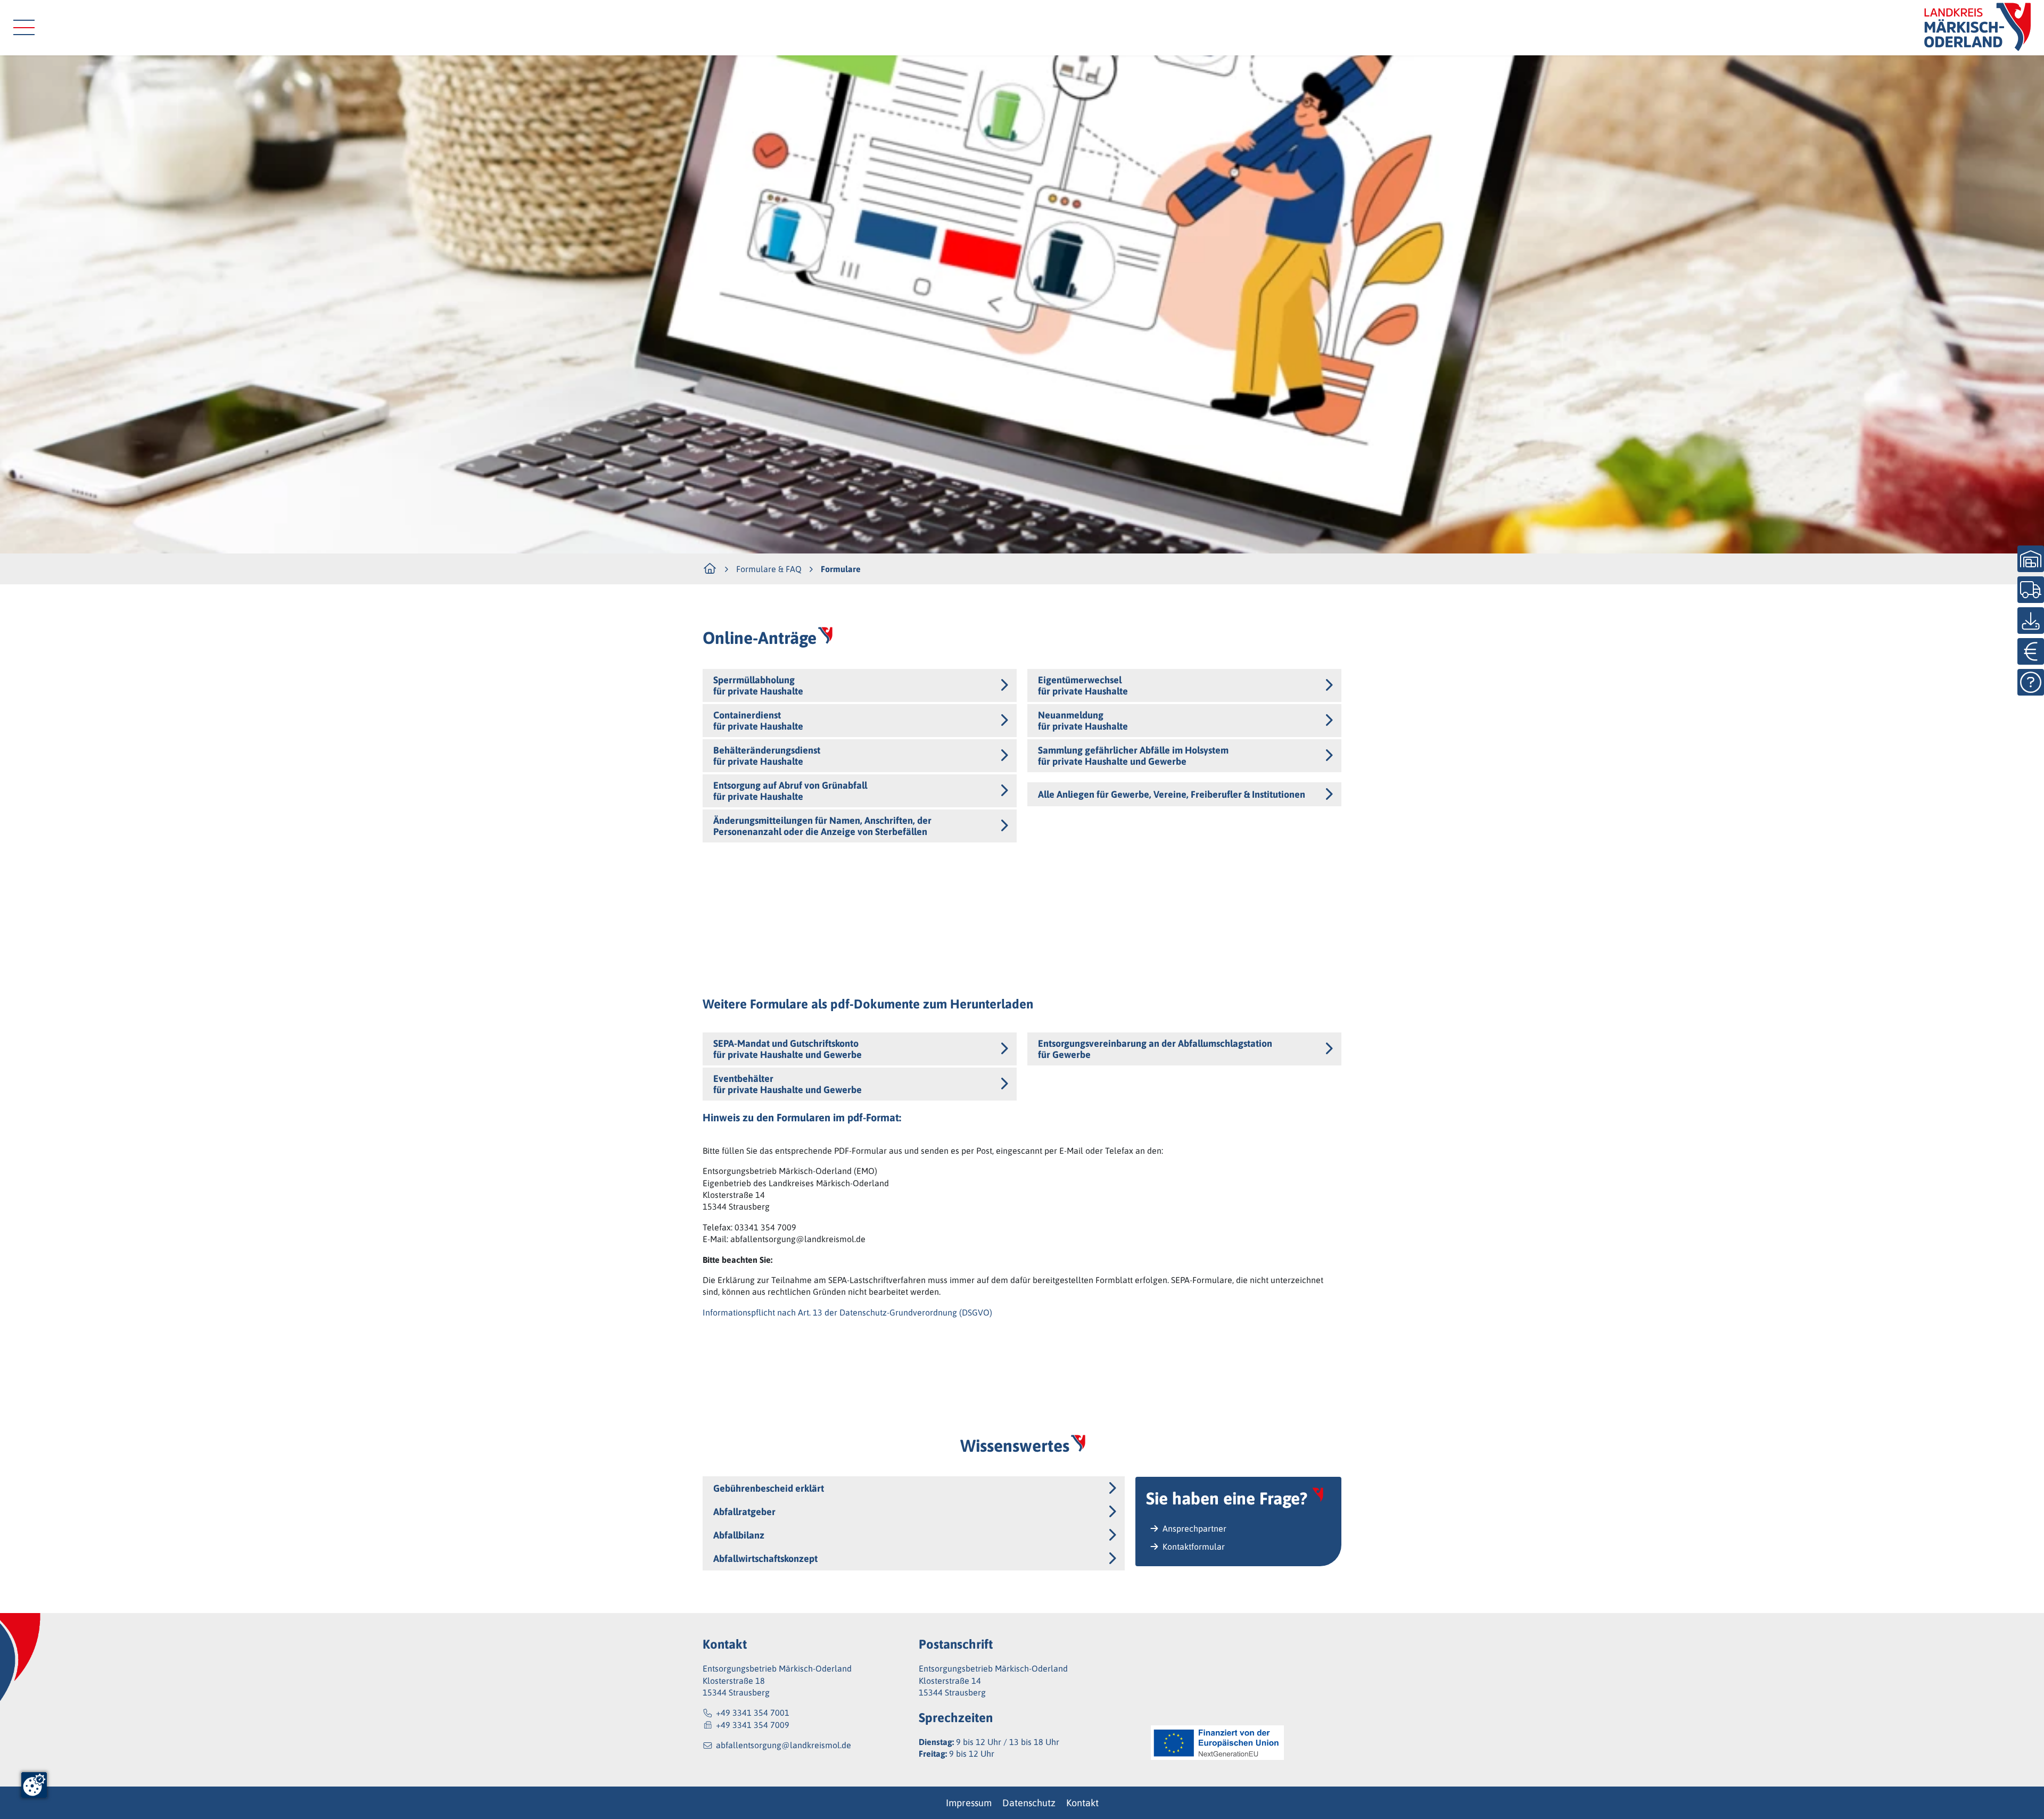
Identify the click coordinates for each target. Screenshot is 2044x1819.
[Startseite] (1977, 28)
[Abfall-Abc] (2031, 682)
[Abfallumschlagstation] (2031, 559)
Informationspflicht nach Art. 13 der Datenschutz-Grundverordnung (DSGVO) (847, 1312)
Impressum (969, 1803)
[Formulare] (2031, 621)
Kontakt (1082, 1803)
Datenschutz (1029, 1803)
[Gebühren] (2031, 651)
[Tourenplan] (2031, 590)
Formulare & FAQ (769, 569)
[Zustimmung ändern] (34, 1785)
